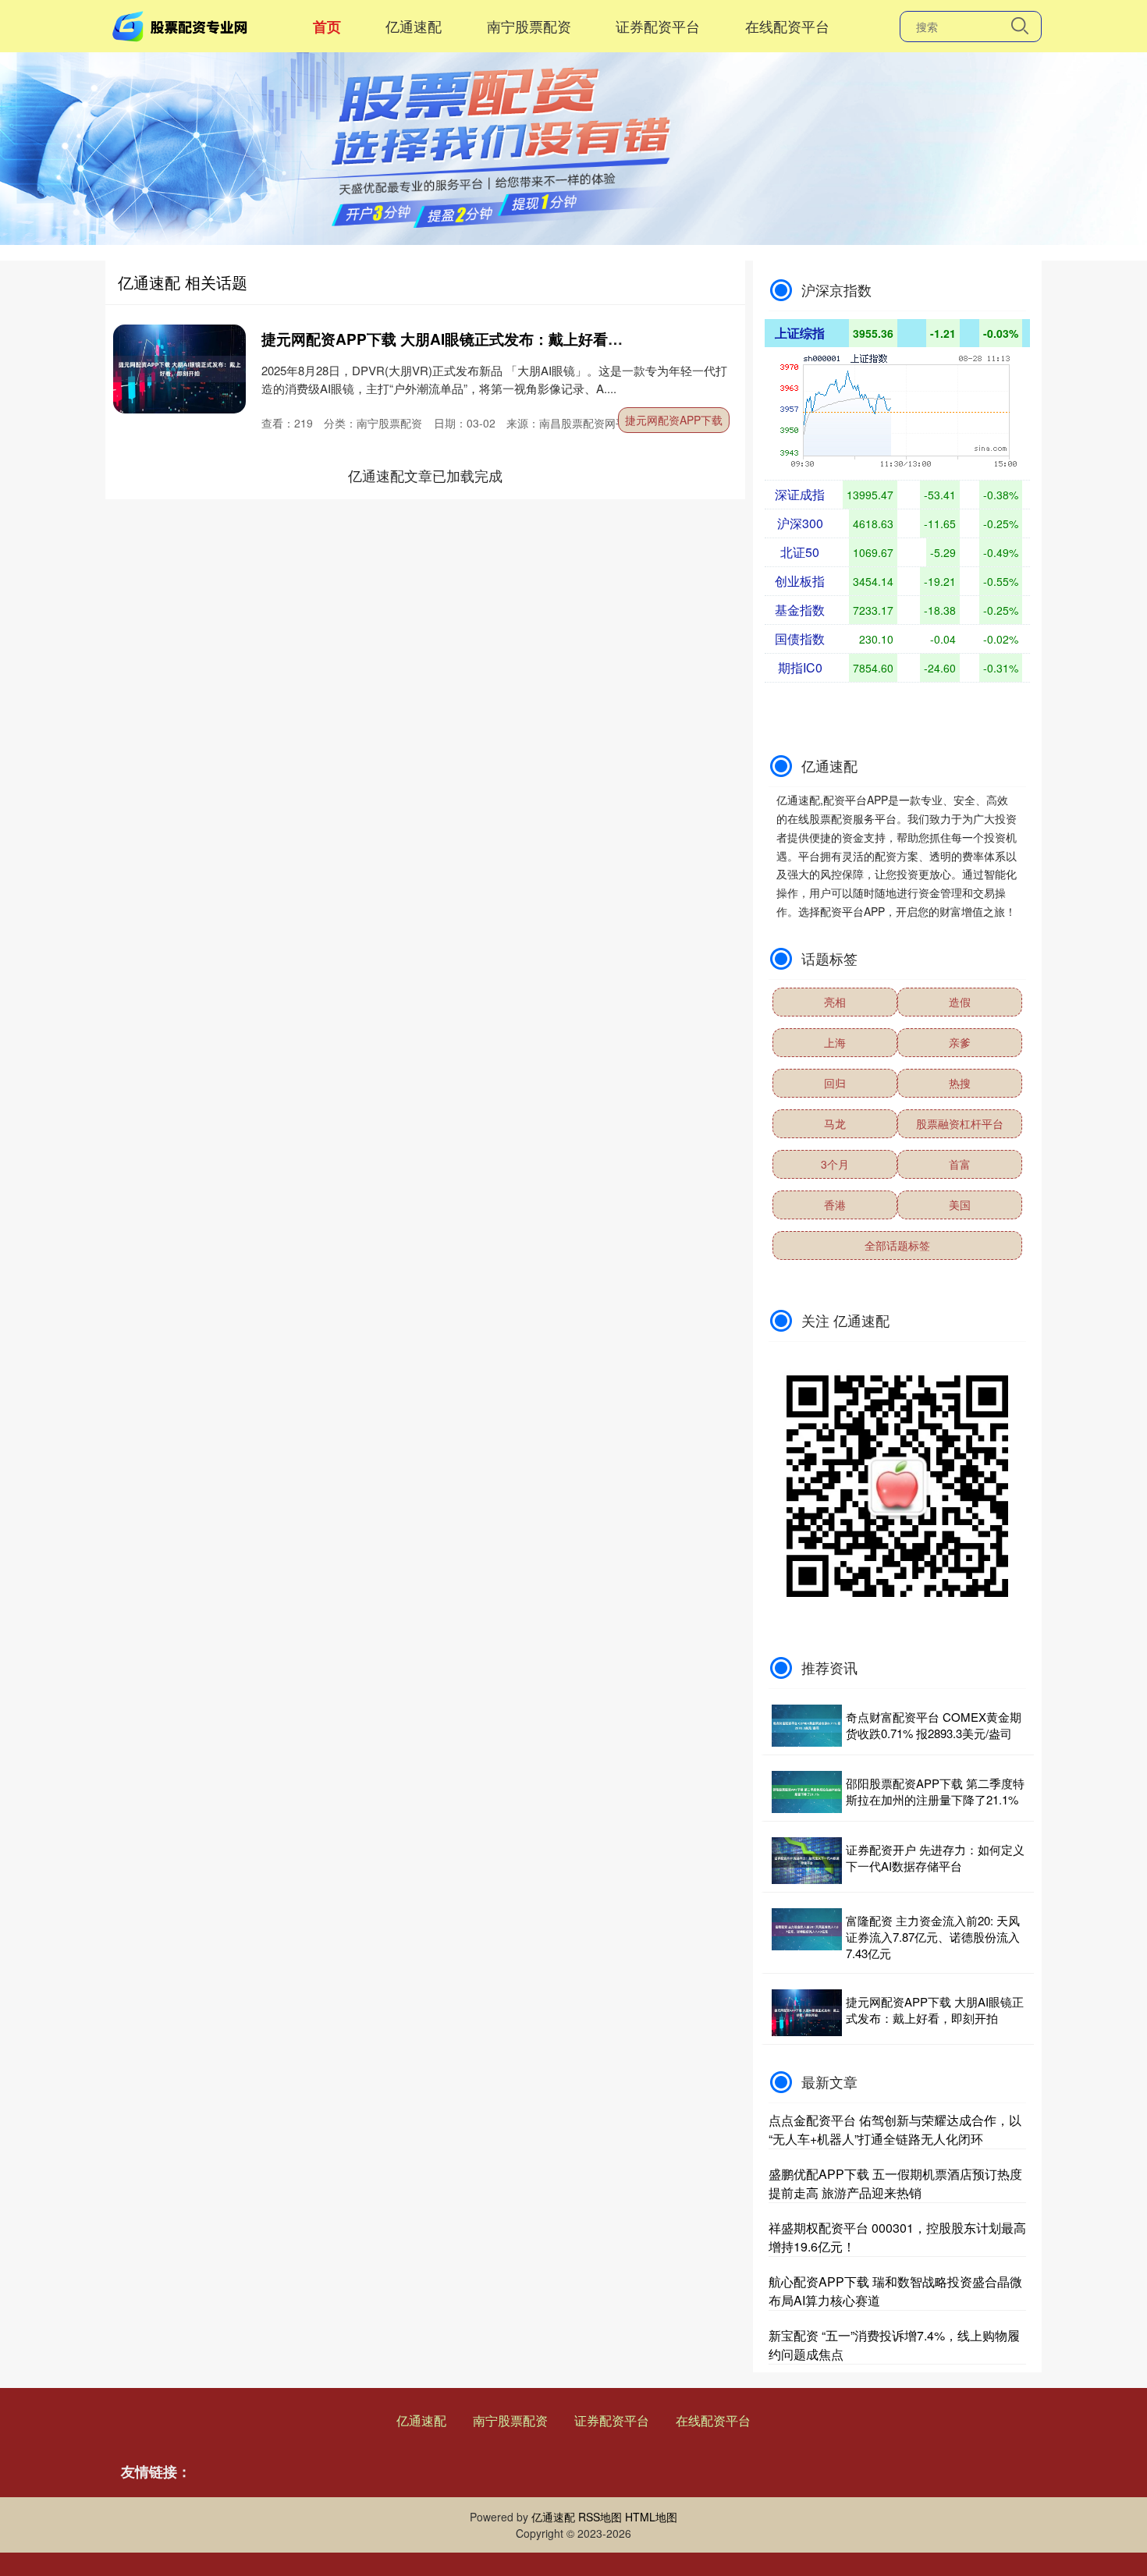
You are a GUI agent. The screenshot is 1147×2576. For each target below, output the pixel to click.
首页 (327, 27)
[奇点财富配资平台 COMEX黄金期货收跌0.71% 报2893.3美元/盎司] (807, 1726)
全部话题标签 (897, 1245)
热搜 (960, 1083)
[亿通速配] (182, 24)
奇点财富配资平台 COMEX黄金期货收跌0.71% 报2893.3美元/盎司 (934, 1725)
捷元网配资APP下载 (674, 420)
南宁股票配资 (529, 26)
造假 (960, 1002)
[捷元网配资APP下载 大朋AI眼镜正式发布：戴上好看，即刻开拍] (179, 369)
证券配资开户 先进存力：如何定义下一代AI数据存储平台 (935, 1857)
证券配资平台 (658, 26)
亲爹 (960, 1042)
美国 (960, 1205)
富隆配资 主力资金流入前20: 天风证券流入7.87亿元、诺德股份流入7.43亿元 (933, 1937)
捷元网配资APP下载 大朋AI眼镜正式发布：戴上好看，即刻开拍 (472, 339)
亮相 (835, 1002)
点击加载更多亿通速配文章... (426, 475)
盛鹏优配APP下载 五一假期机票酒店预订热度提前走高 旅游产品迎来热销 (895, 2183)
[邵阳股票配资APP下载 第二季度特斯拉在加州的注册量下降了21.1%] (807, 1792)
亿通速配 (414, 26)
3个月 (835, 1164)
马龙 (835, 1123)
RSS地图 (600, 2517)
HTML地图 (651, 2517)
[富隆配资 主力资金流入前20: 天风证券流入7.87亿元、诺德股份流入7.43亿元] (807, 1937)
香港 (835, 1205)
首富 (960, 1164)
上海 (835, 1042)
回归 (835, 1083)
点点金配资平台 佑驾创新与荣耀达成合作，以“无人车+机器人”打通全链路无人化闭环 (895, 2129)
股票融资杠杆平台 (960, 1123)
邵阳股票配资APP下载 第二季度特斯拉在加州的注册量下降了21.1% (935, 1791)
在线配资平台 (787, 26)
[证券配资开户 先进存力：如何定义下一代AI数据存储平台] (807, 1861)
